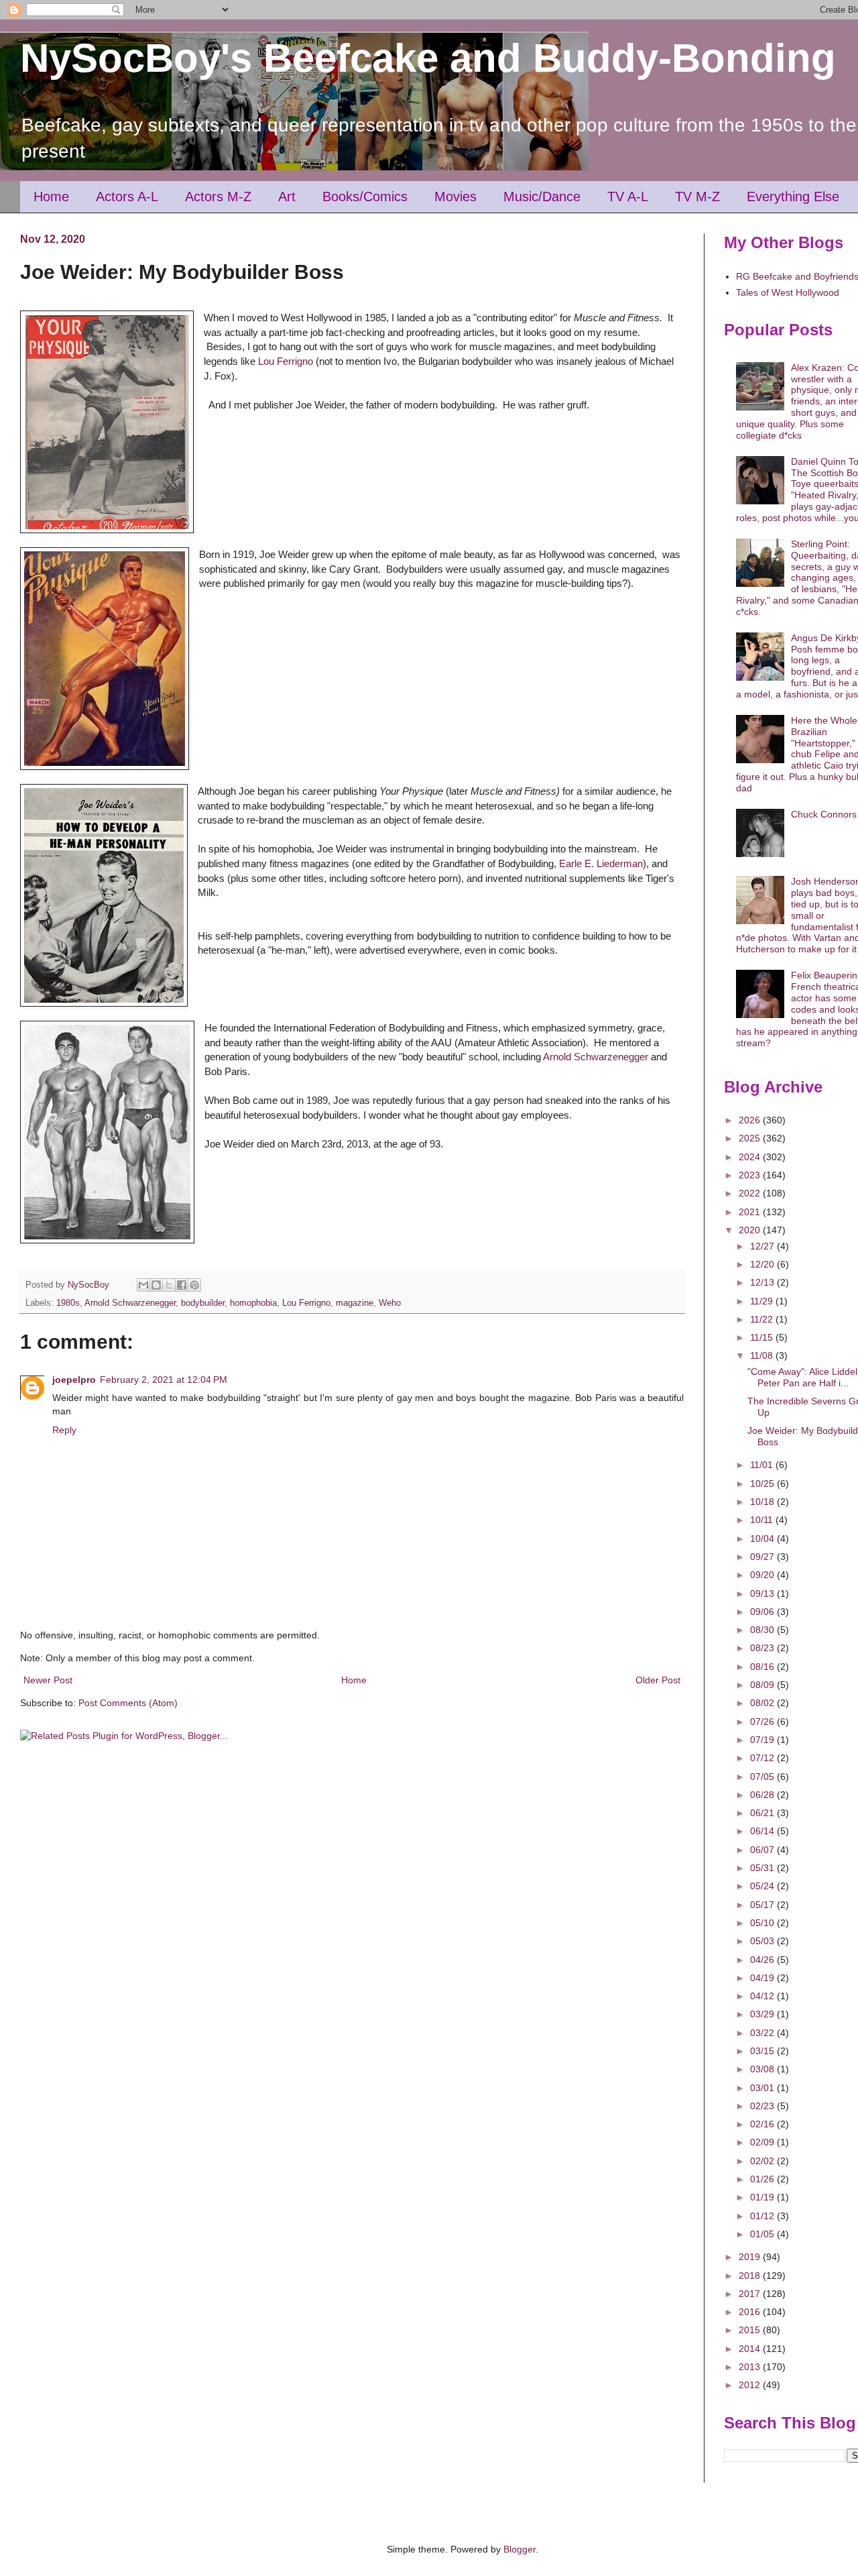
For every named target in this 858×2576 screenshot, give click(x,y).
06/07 (763, 1850)
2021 (751, 1212)
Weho (390, 1303)
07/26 (763, 1722)
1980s (68, 1303)
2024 (751, 1157)
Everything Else (793, 197)
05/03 (763, 1941)
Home (51, 197)
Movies (455, 197)
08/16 (763, 1667)
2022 (751, 1193)
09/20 (763, 1575)
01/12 (763, 2216)
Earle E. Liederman (601, 863)
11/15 (763, 1337)
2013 (751, 2367)
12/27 (763, 1246)
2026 (751, 1120)
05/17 (763, 1905)
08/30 (763, 1630)
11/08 (763, 1355)
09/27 (763, 1557)
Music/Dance (542, 197)
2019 (751, 2257)
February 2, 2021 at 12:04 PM (164, 1380)
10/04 (763, 1538)
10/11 (763, 1520)
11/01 (763, 1465)
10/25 (763, 1483)
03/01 (763, 2088)
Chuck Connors (824, 814)
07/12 (763, 1758)
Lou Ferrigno (284, 361)
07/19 (763, 1740)
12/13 (763, 1282)
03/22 (763, 2033)
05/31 (763, 1868)
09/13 (763, 1593)
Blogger (519, 2549)
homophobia (253, 1303)
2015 (751, 2330)
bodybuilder (203, 1303)
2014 (751, 2349)
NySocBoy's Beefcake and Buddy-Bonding (428, 58)
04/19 (763, 1978)
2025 (751, 1138)
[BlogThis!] (156, 1285)
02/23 (763, 2106)
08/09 (763, 1685)
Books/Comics (365, 197)
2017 (751, 2294)
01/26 (763, 2179)
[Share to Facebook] (182, 1285)
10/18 (763, 1502)
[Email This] (143, 1285)
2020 (751, 1230)
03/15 (763, 2051)
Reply (64, 1430)
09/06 (763, 1612)
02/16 (763, 2124)
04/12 (763, 1996)
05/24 (763, 1886)
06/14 (763, 1831)
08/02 (763, 1703)
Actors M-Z (218, 197)
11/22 (763, 1319)
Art (287, 197)
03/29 (763, 2014)
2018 (751, 2276)
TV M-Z (697, 197)
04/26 (763, 1960)
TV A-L (628, 197)
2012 (751, 2385)
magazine (355, 1303)
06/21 (763, 1813)
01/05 (763, 2234)
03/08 (763, 2069)
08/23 (763, 1648)
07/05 (763, 1777)
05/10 (763, 1923)
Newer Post (48, 1680)
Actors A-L (127, 197)
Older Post (658, 1680)
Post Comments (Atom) (128, 1703)
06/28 (763, 1795)
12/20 (763, 1264)
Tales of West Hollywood (788, 292)
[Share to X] (169, 1285)
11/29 (763, 1301)
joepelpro (74, 1380)
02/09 (763, 2142)
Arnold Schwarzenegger (596, 1057)
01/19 (763, 2197)
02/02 (763, 2161)
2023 (751, 1175)
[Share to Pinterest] (194, 1285)
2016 (751, 2312)
